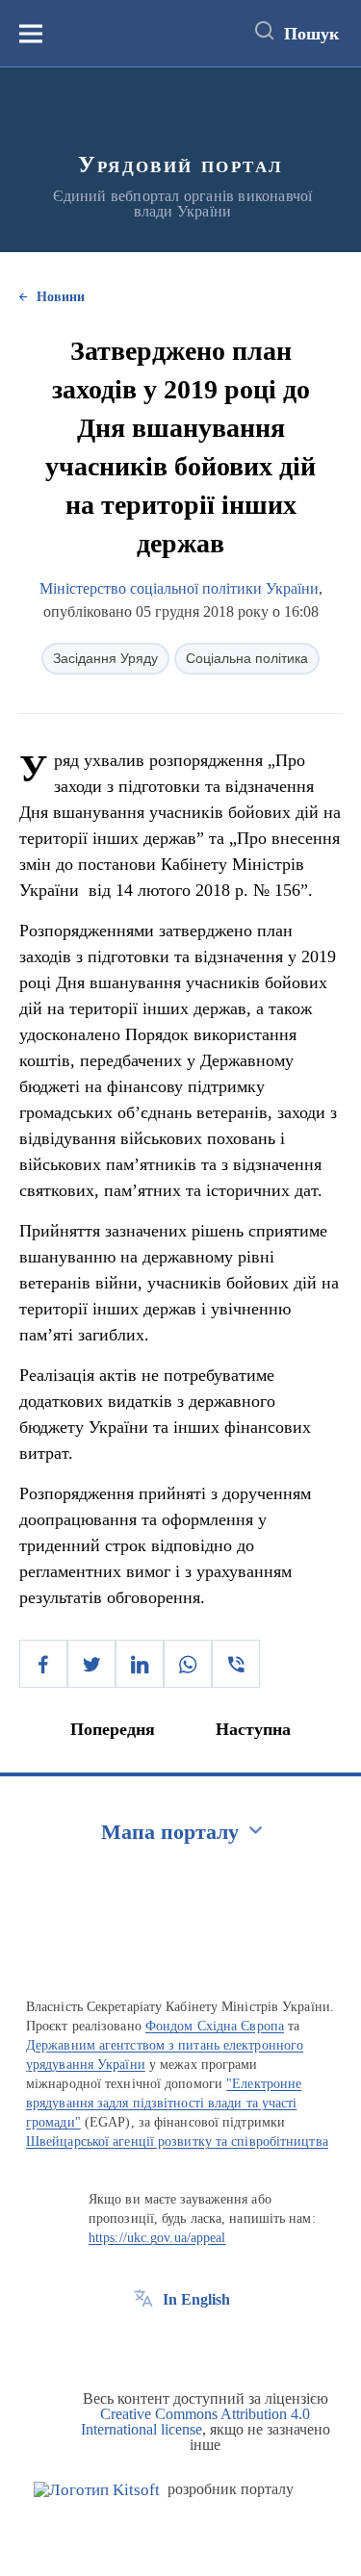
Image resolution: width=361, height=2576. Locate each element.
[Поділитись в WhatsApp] (188, 1664)
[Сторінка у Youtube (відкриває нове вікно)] (215, 2343)
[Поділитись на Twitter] (91, 1664)
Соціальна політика (247, 658)
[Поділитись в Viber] (236, 1664)
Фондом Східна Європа (215, 2026)
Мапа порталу (170, 1832)
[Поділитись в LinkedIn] (140, 1664)
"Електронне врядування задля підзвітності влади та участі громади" (164, 2103)
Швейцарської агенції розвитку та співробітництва (177, 2142)
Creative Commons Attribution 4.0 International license (196, 2422)
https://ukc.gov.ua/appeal (157, 2238)
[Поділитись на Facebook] (43, 1664)
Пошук (311, 34)
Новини (61, 297)
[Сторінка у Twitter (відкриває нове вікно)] (179, 2343)
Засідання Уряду (105, 658)
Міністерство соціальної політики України (179, 588)
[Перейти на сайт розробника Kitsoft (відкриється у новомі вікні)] (97, 2490)
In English (196, 2299)
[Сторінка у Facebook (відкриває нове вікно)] (143, 2343)
